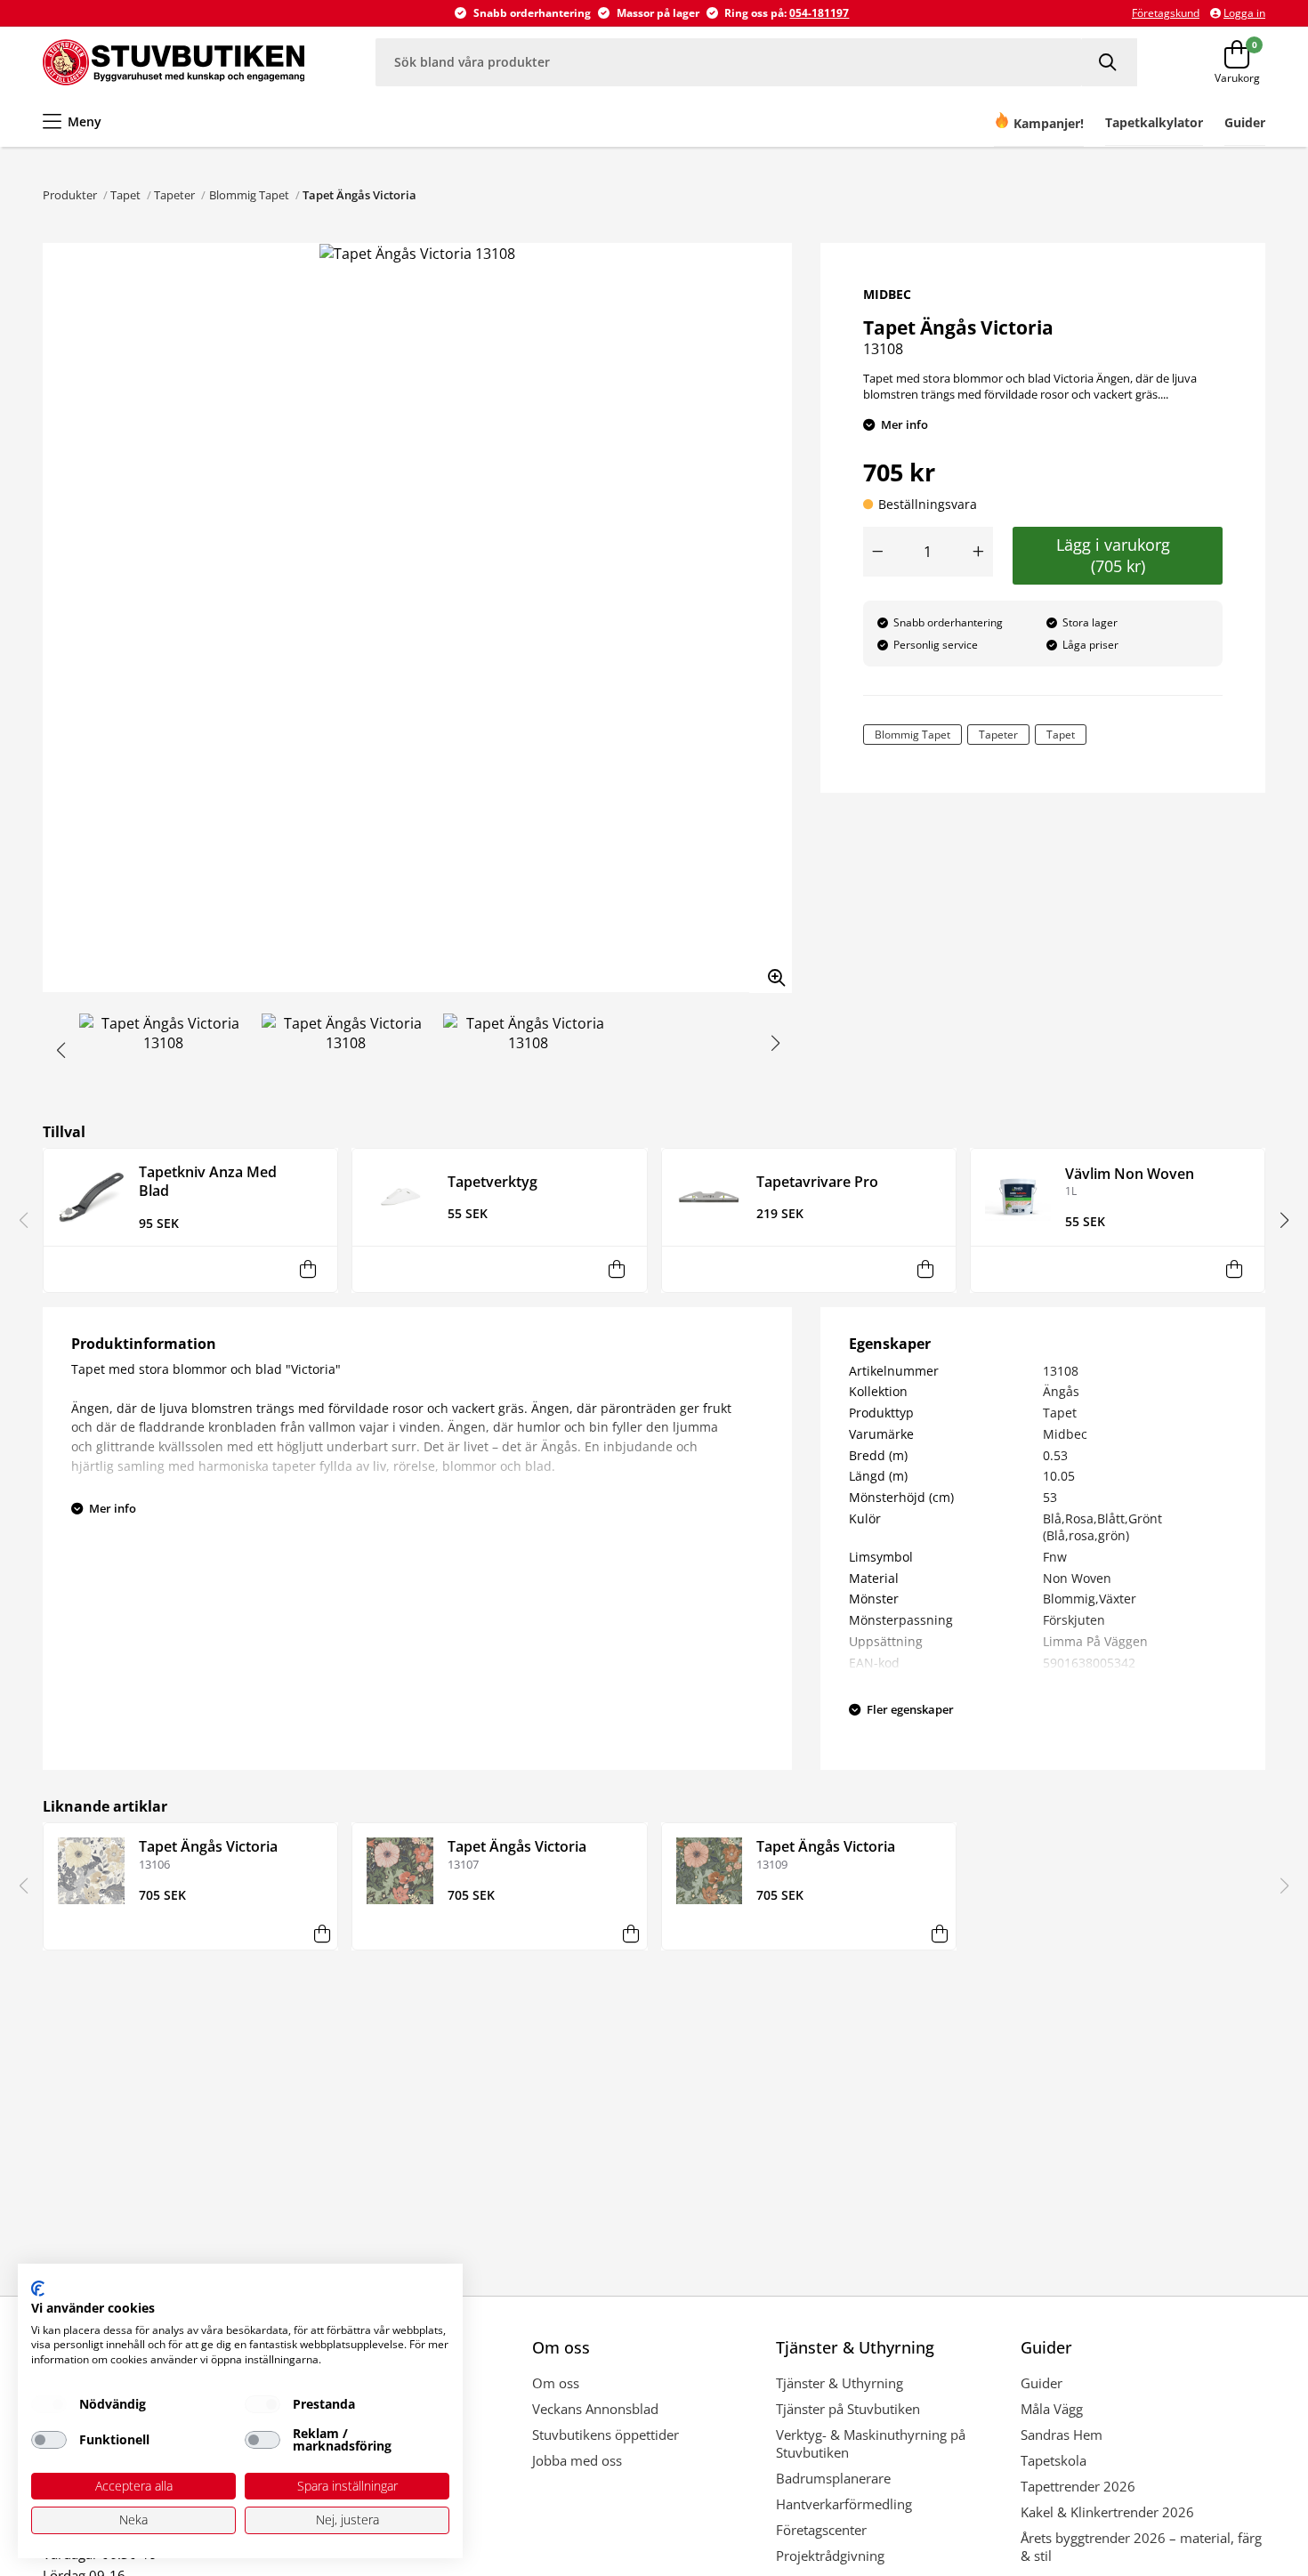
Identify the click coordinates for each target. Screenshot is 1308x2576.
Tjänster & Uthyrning (840, 2383)
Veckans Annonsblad (595, 2409)
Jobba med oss (577, 2460)
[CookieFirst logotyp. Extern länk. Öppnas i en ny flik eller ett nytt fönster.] (38, 2289)
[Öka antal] (979, 552)
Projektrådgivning (830, 2556)
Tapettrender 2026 (1078, 2486)
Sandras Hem (1062, 2435)
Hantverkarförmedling (844, 2504)
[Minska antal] (877, 552)
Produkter (70, 195)
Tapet (125, 195)
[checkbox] (49, 2404)
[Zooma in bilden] (771, 972)
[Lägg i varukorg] (307, 1269)
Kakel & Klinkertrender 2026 (1107, 2512)
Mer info (904, 424)
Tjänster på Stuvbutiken (848, 2409)
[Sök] (1110, 62)
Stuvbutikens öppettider (606, 2435)
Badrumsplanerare (833, 2478)
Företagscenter (821, 2530)
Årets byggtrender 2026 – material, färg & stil (1141, 2547)
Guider (1042, 2383)
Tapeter (174, 195)
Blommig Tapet (249, 195)
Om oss (556, 2383)
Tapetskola (1054, 2460)
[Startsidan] (174, 62)
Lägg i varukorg (1118, 555)
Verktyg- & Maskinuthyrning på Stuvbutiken (871, 2443)
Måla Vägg (1052, 2409)
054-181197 (819, 13)
